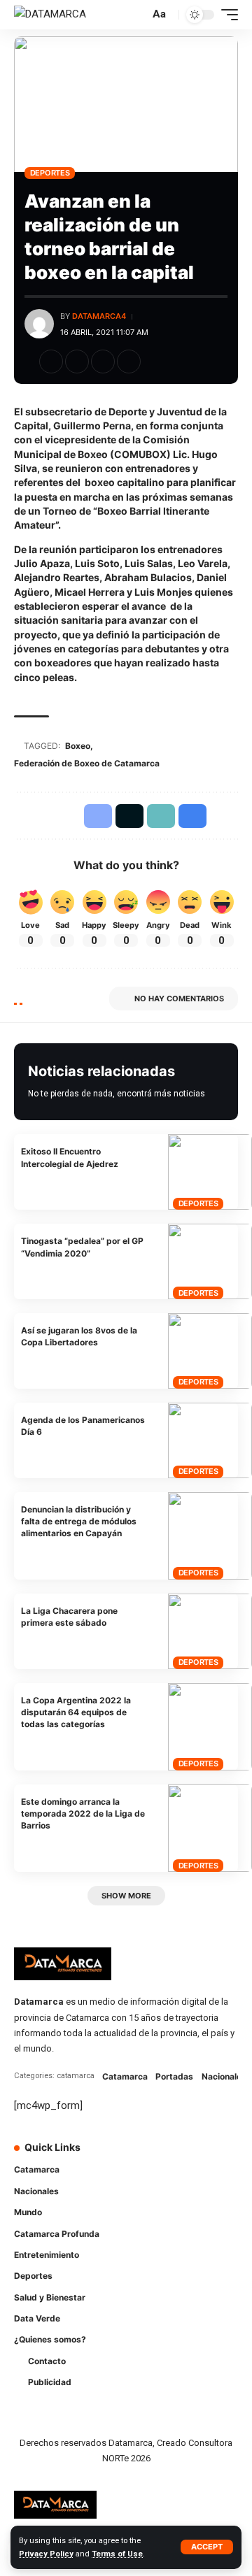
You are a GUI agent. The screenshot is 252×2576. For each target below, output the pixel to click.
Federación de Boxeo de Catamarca (87, 763)
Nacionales (224, 2076)
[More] (155, 362)
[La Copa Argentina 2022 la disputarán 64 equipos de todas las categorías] (210, 1727)
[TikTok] (228, 2156)
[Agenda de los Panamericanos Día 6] (210, 1440)
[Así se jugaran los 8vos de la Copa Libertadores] (210, 1351)
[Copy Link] (103, 362)
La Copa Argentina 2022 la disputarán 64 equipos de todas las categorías (76, 1712)
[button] (207, 2547)
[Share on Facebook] (51, 362)
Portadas (174, 2076)
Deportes (50, 173)
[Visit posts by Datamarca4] (39, 324)
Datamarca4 (99, 316)
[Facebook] (150, 2156)
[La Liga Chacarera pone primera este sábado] (210, 1631)
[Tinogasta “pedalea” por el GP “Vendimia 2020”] (210, 1261)
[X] (169, 2156)
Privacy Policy (46, 2554)
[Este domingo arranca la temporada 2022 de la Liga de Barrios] (210, 1828)
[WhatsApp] (150, 2183)
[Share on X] (77, 362)
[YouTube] (189, 2156)
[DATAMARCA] (50, 15)
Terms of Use (117, 2554)
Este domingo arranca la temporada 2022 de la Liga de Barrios (83, 1814)
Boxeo (78, 746)
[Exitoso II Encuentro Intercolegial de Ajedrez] (210, 1172)
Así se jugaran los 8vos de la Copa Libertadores (79, 1336)
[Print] (129, 362)
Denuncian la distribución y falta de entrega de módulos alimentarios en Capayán (79, 1522)
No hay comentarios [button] (179, 999)
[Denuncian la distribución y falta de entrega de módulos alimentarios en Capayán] (210, 1536)
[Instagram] (209, 2156)
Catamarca (125, 2076)
